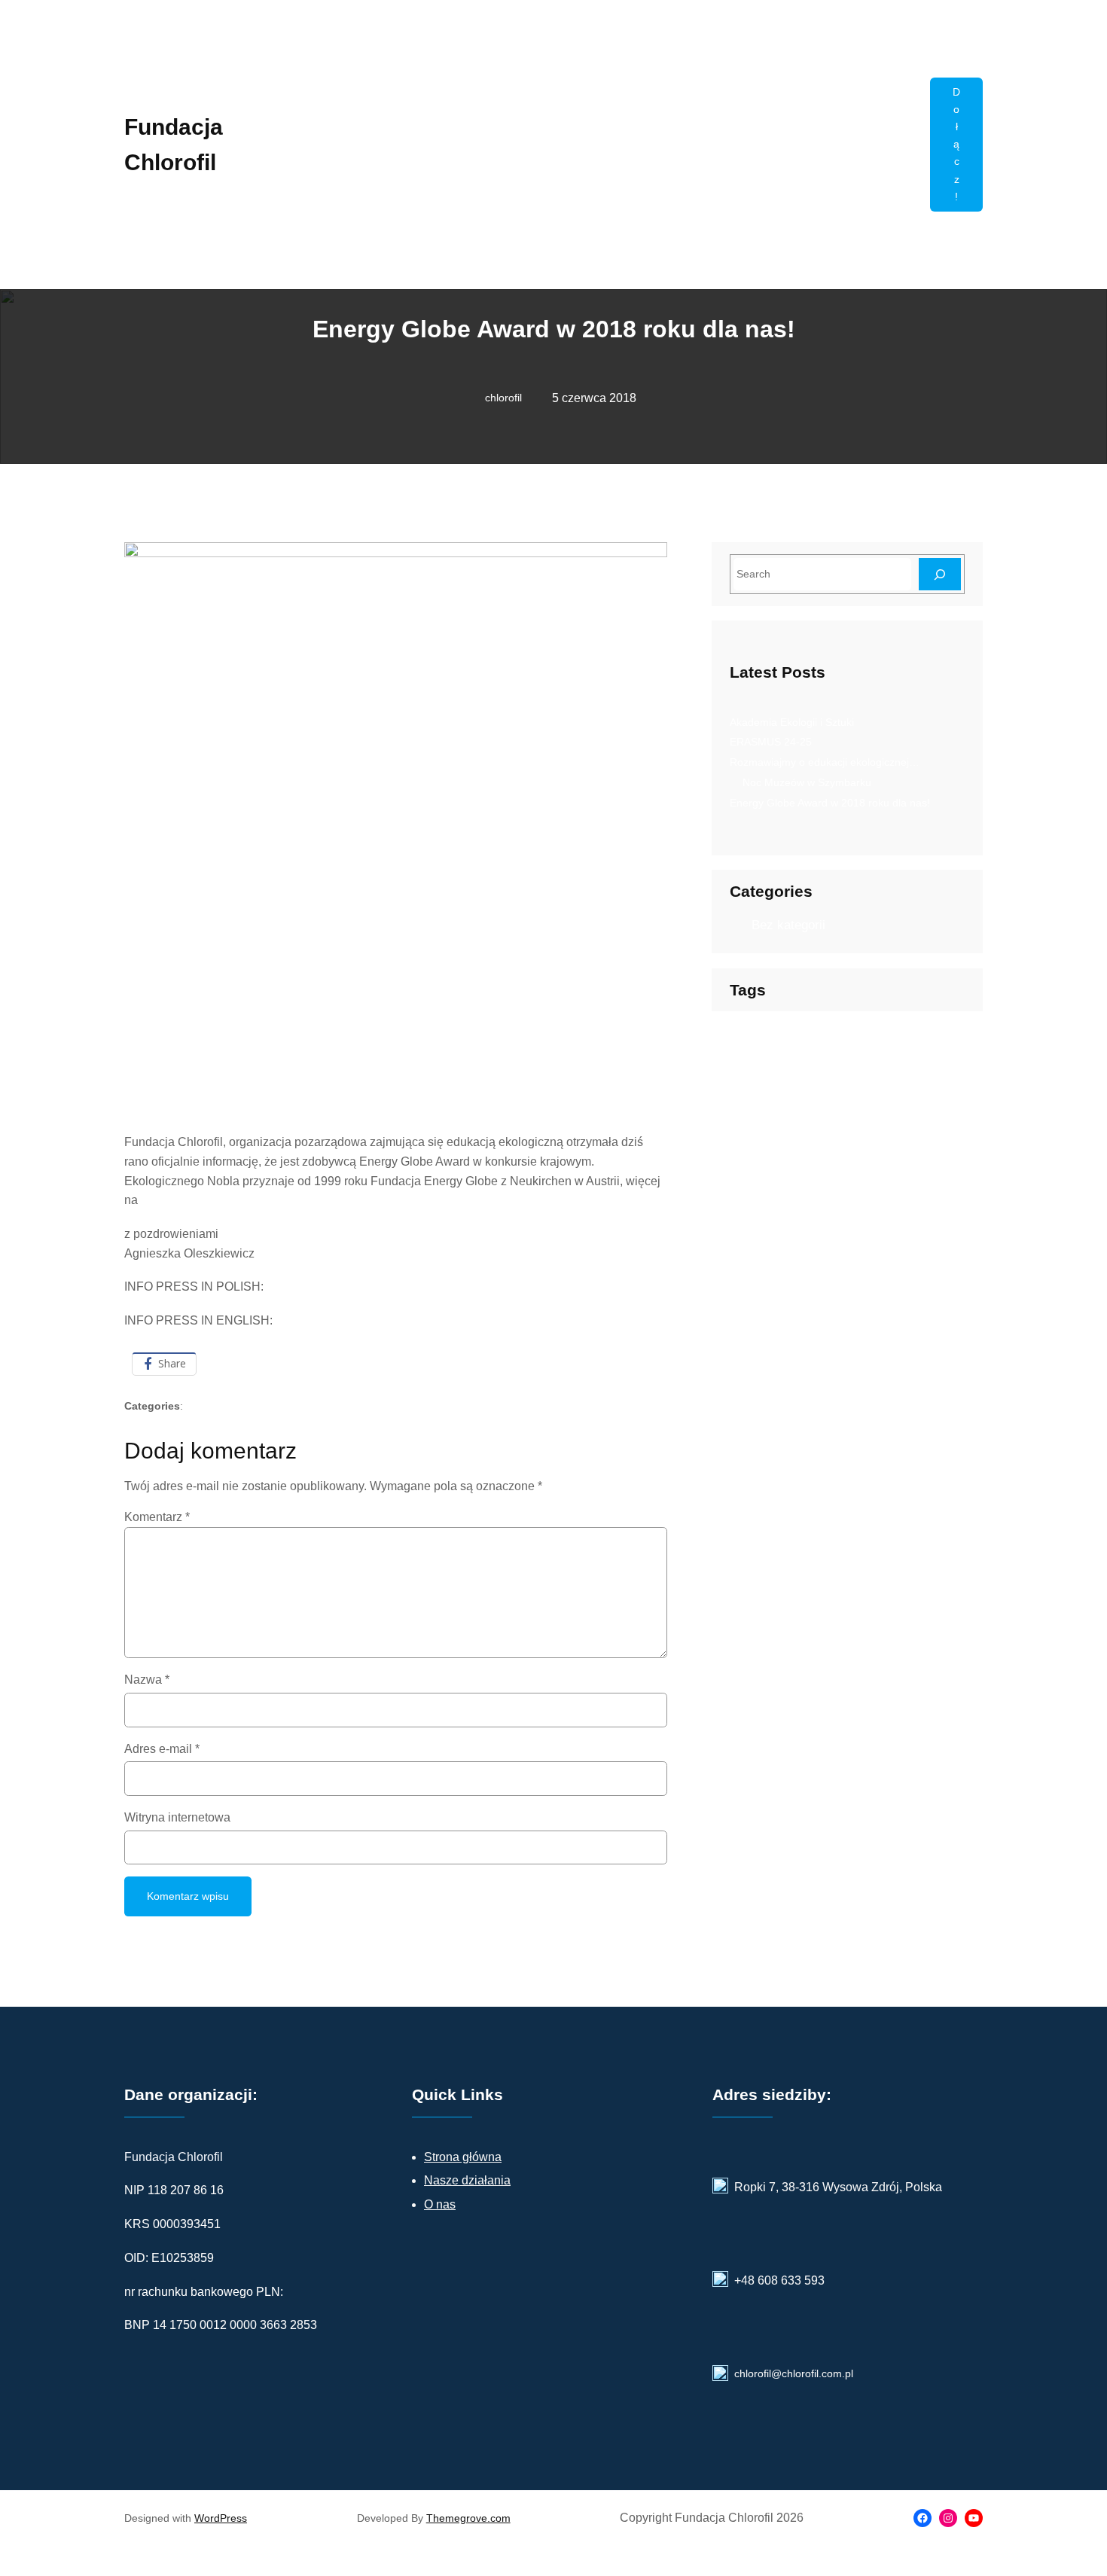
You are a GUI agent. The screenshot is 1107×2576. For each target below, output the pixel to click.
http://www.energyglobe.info (215, 1200)
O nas (440, 2204)
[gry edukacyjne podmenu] (762, 199)
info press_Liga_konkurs (329, 1286)
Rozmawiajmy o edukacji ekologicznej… (825, 762)
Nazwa (147, 1680)
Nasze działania (467, 2180)
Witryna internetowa (177, 1817)
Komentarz (157, 1517)
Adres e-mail (162, 1749)
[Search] (940, 574)
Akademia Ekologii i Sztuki (792, 722)
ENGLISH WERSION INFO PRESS (368, 1320)
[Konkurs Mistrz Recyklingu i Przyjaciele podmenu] (912, 163)
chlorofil (503, 398)
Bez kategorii (239, 1406)
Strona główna (463, 2157)
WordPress (221, 2518)
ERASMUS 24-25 (771, 742)
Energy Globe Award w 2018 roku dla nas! (830, 803)
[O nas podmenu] (827, 199)
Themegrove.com (468, 2518)
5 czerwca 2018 (594, 398)
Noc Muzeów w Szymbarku (807, 782)
